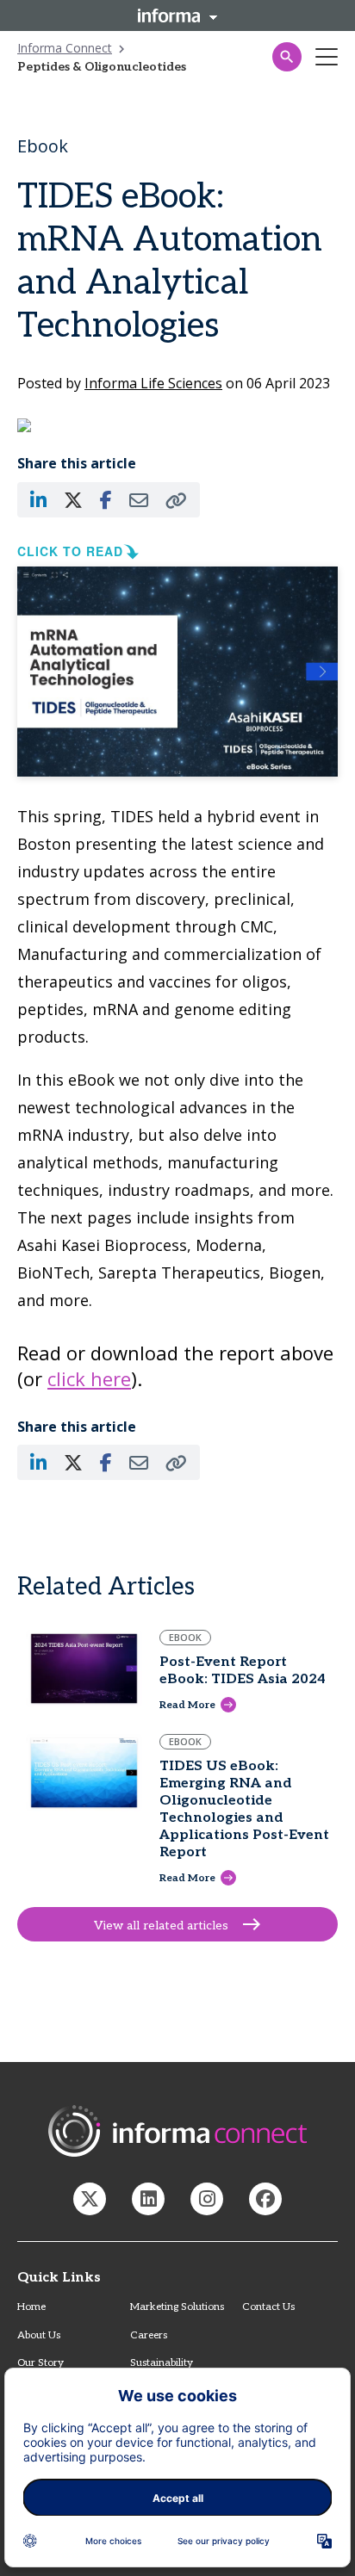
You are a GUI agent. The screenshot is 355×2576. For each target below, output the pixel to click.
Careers (149, 2335)
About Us (39, 2335)
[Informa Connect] (148, 2199)
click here (89, 1378)
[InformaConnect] (90, 2199)
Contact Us (268, 2307)
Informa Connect (65, 48)
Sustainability (162, 2363)
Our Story (40, 2363)
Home (31, 2307)
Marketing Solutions (177, 2307)
